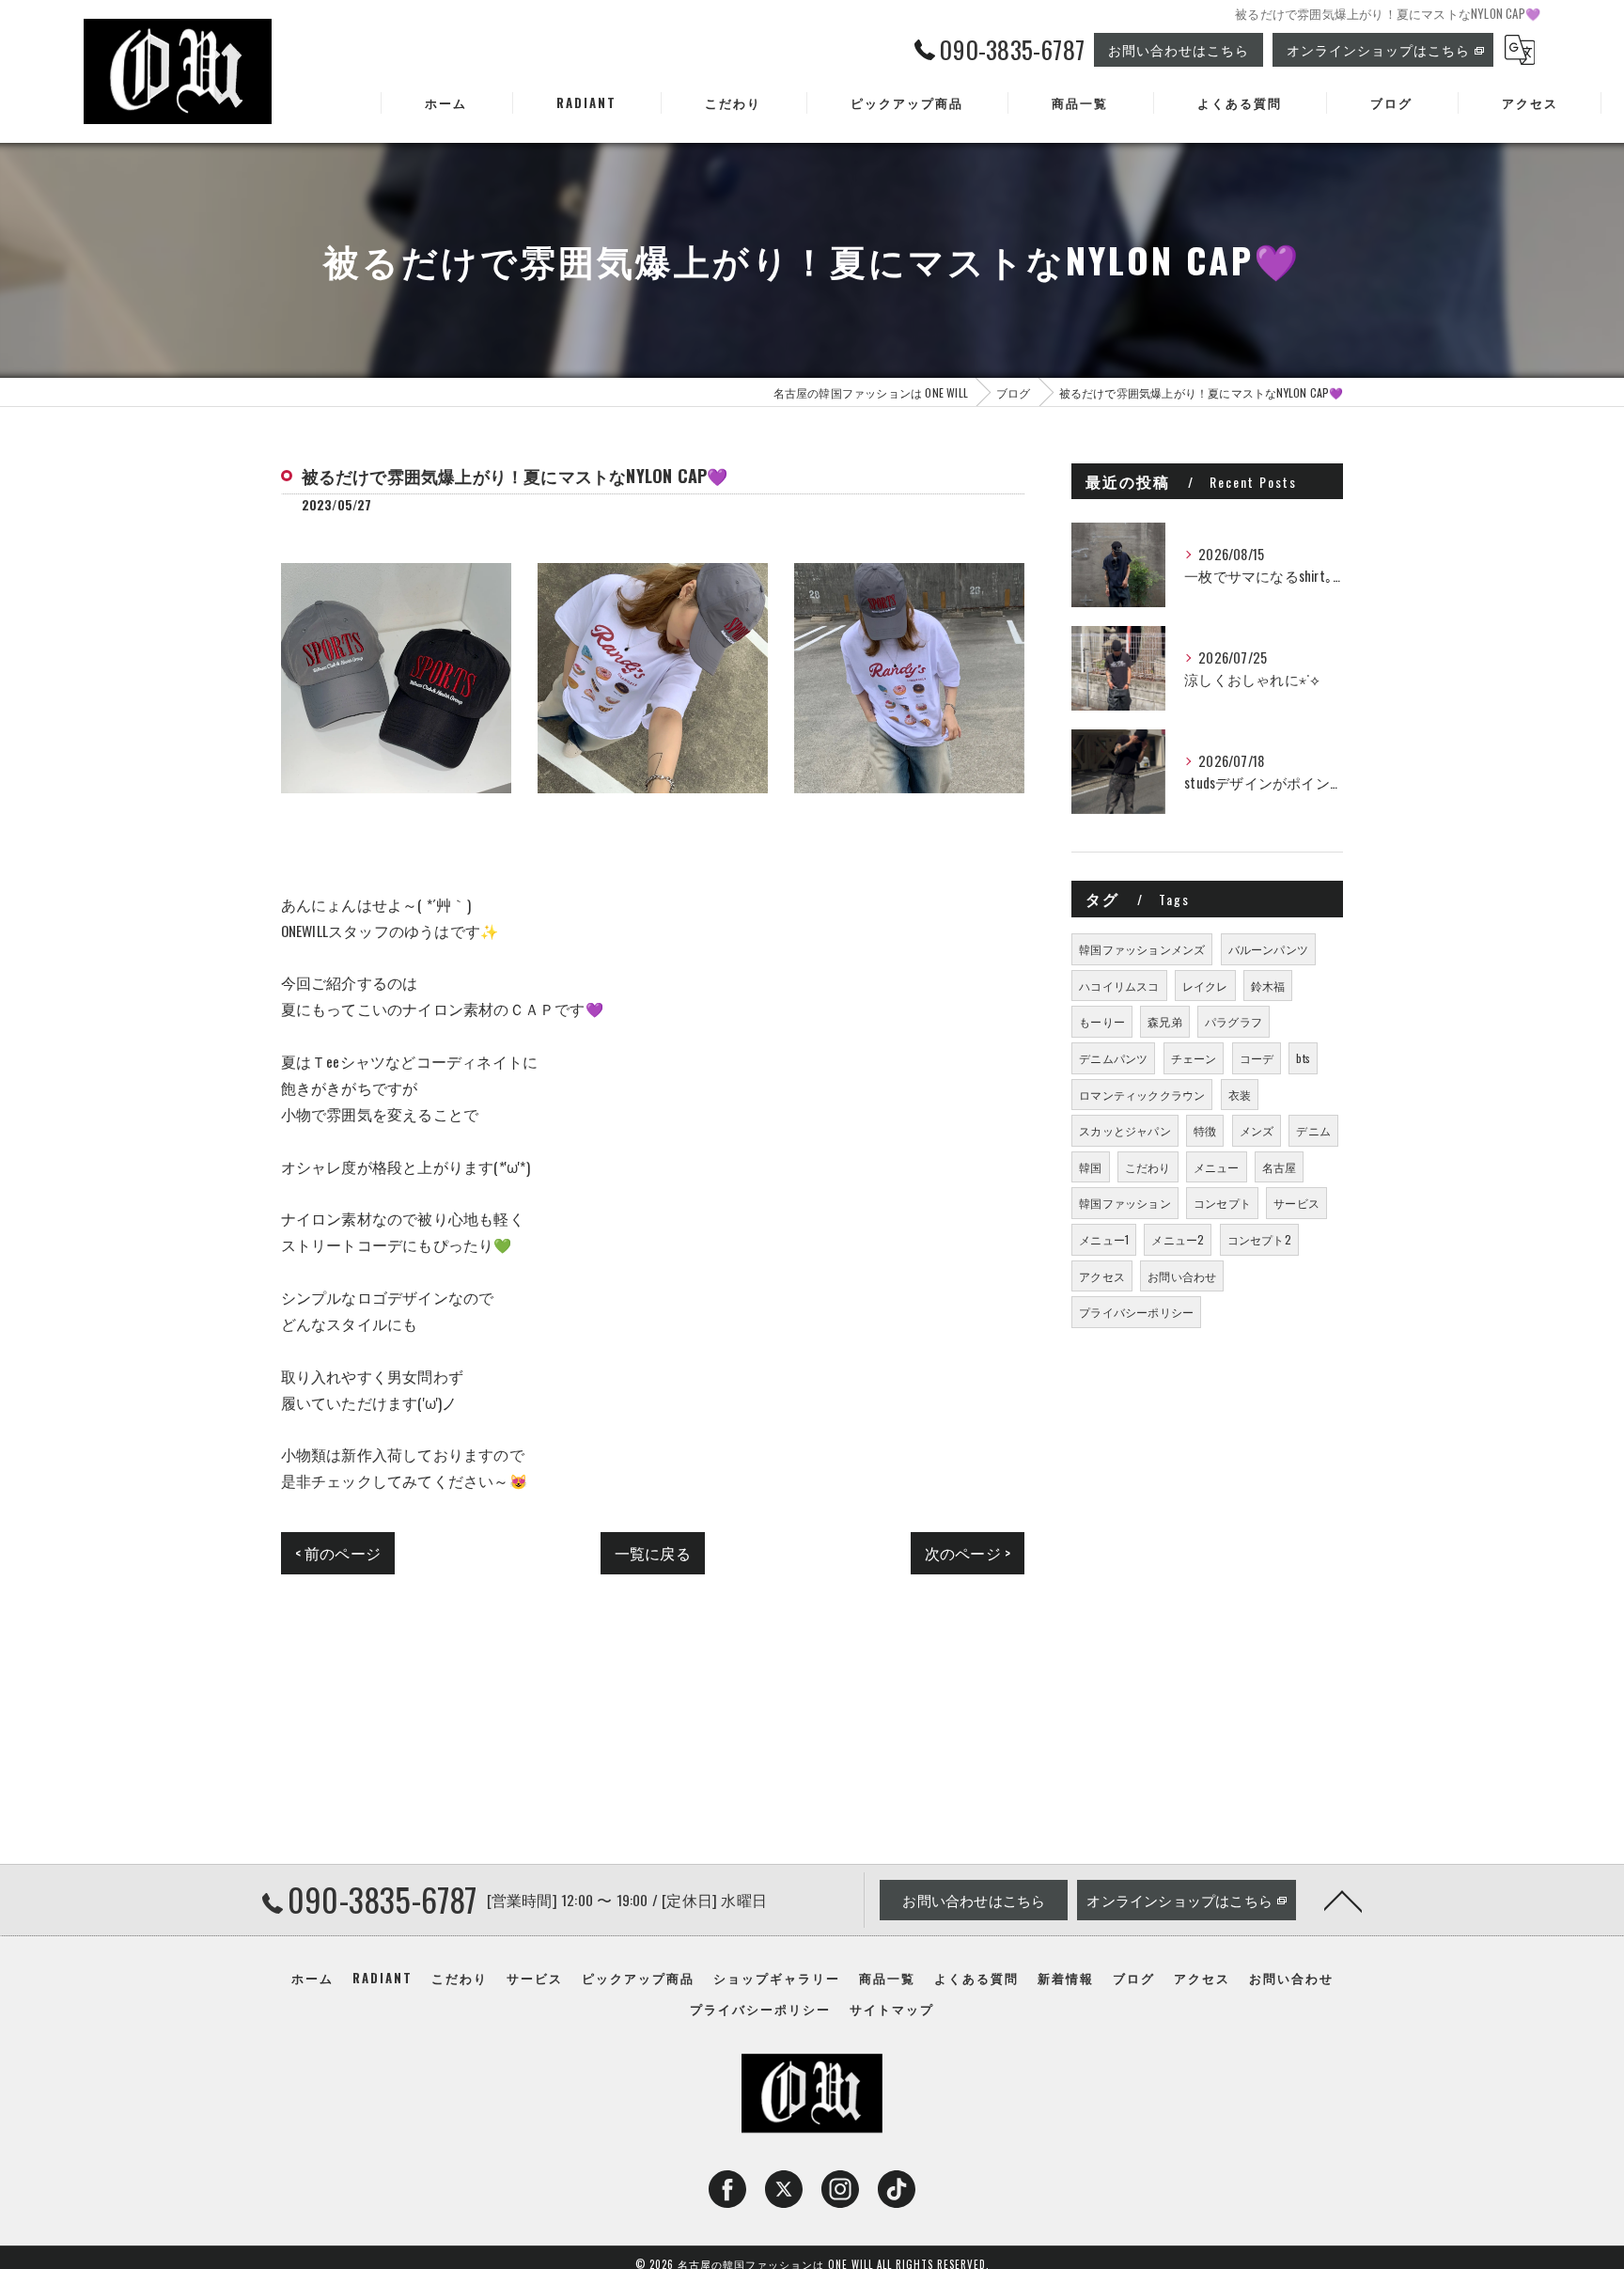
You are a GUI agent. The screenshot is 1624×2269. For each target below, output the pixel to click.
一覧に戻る (653, 1553)
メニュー (1217, 1167)
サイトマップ (892, 2009)
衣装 (1240, 1095)
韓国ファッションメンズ (1142, 949)
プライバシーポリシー (1136, 1312)
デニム (1313, 1130)
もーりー (1102, 1021)
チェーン (1194, 1058)
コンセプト (1222, 1203)
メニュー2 (1178, 1239)
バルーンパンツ (1268, 949)
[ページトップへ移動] (1343, 1900)
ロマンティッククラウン (1142, 1095)
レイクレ (1205, 986)
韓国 (1090, 1167)
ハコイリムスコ (1119, 986)
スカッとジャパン (1125, 1130)
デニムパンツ (1113, 1058)
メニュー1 (1104, 1239)
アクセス (1102, 1276)
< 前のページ (338, 1553)
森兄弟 (1165, 1021)
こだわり (1148, 1167)
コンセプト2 (1259, 1239)
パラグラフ (1234, 1021)
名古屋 (1280, 1167)
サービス (1296, 1203)
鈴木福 (1268, 986)
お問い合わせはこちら (1179, 49)
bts (1303, 1058)
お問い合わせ (1182, 1276)
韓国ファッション (1125, 1203)
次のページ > (968, 1553)
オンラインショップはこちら (1378, 49)
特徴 (1205, 1130)
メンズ (1257, 1130)
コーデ (1257, 1058)
